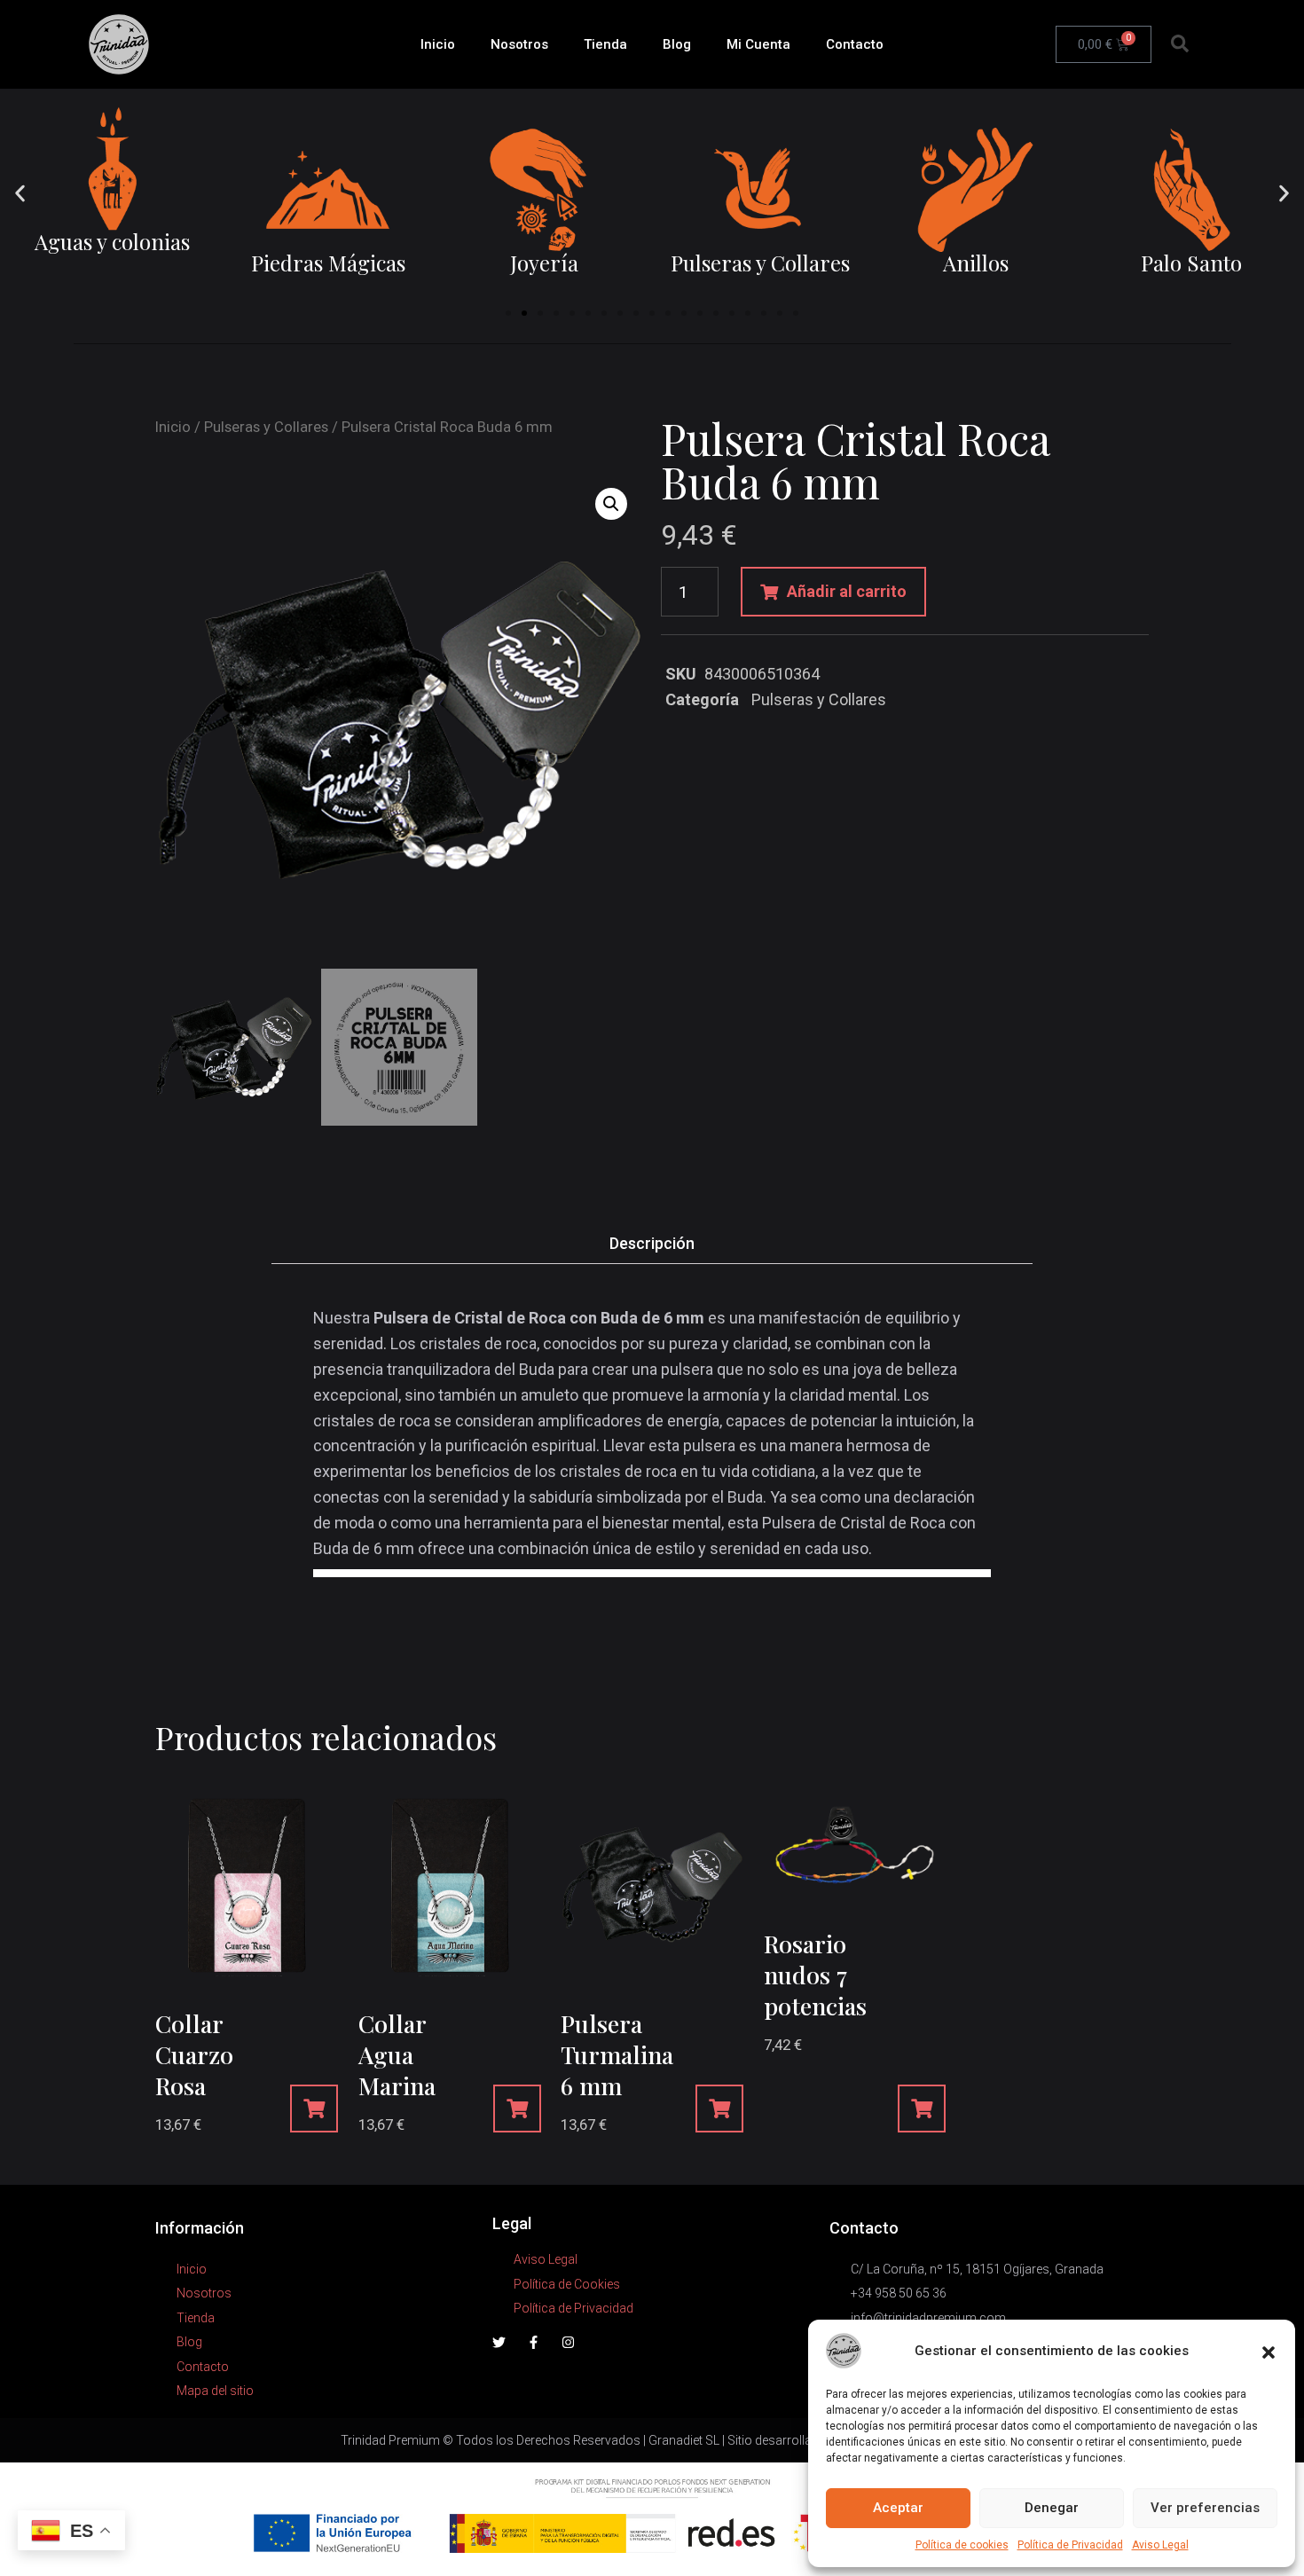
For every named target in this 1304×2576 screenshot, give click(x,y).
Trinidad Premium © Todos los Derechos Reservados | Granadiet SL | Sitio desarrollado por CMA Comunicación (652, 2440)
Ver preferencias (1205, 2508)
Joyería (544, 263)
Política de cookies (962, 2545)
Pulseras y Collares (760, 263)
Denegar (1052, 2508)
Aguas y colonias (112, 241)
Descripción (652, 1243)
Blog (677, 44)
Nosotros (519, 44)
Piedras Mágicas (328, 263)
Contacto (855, 44)
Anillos (976, 263)
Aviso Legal (1160, 2545)
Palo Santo (1191, 263)
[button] (1269, 2351)
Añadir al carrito (847, 591)
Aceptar (898, 2508)
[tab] (652, 1244)
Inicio (438, 44)
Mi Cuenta (758, 44)
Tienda (605, 44)
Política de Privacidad (1070, 2545)
